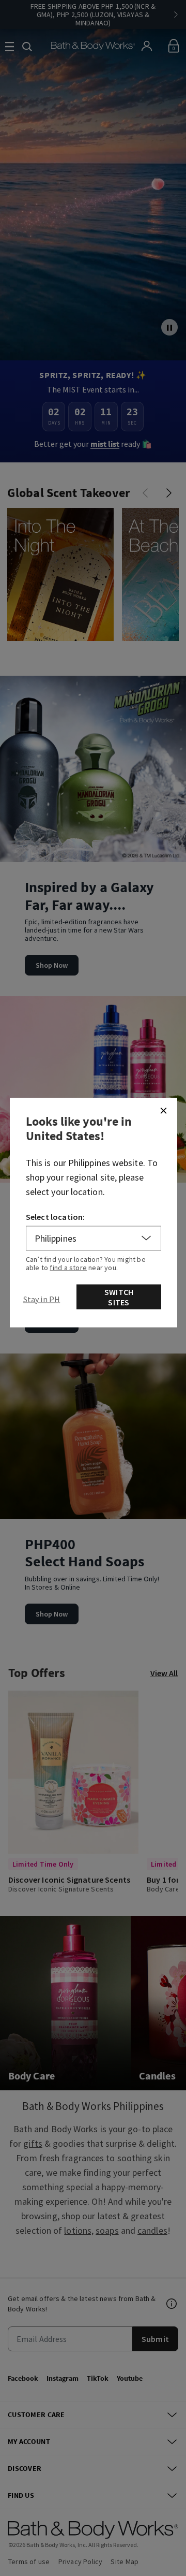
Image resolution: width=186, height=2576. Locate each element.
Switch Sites (119, 1297)
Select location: (56, 1216)
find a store (68, 1267)
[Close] (163, 1110)
